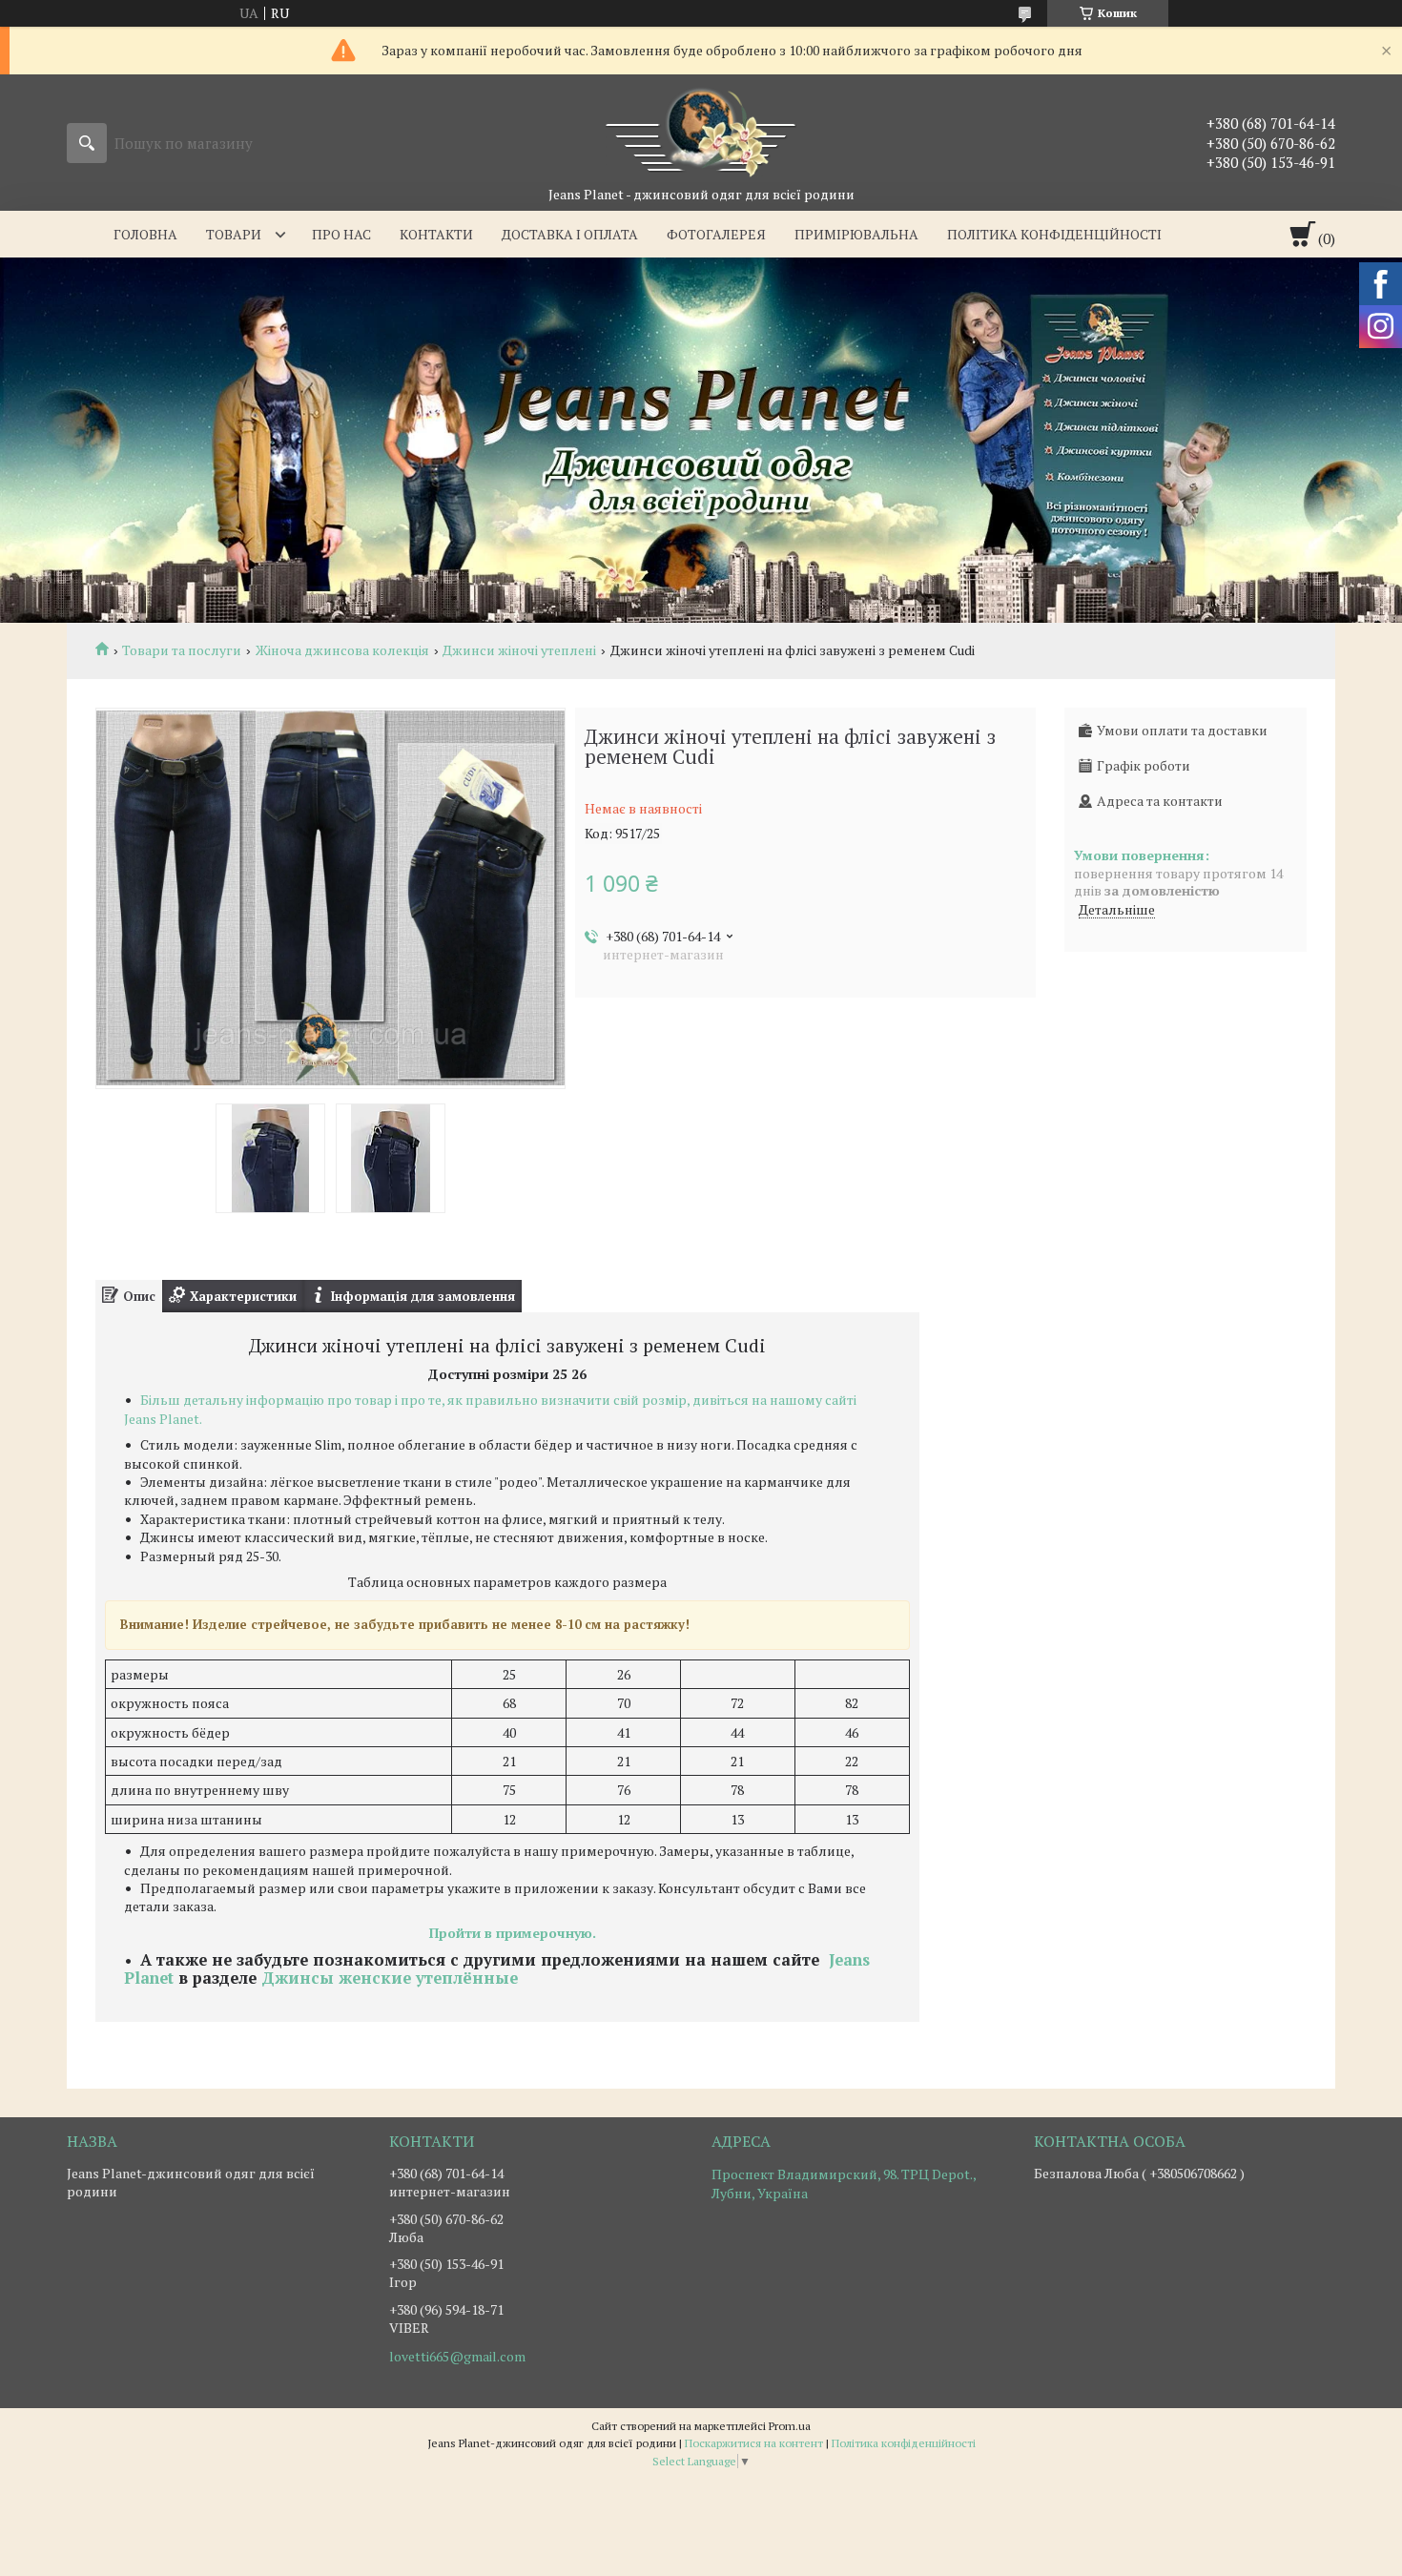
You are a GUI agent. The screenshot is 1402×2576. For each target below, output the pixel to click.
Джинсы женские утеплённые (390, 1978)
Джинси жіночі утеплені (519, 650)
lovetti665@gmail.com (457, 2357)
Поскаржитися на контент (754, 2443)
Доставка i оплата (570, 234)
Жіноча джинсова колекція (342, 650)
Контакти (436, 234)
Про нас (341, 234)
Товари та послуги (182, 650)
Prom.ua (790, 2426)
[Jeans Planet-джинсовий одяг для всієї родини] (701, 130)
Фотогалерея (716, 234)
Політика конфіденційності (1054, 234)
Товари (234, 234)
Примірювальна (856, 234)
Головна (145, 234)
